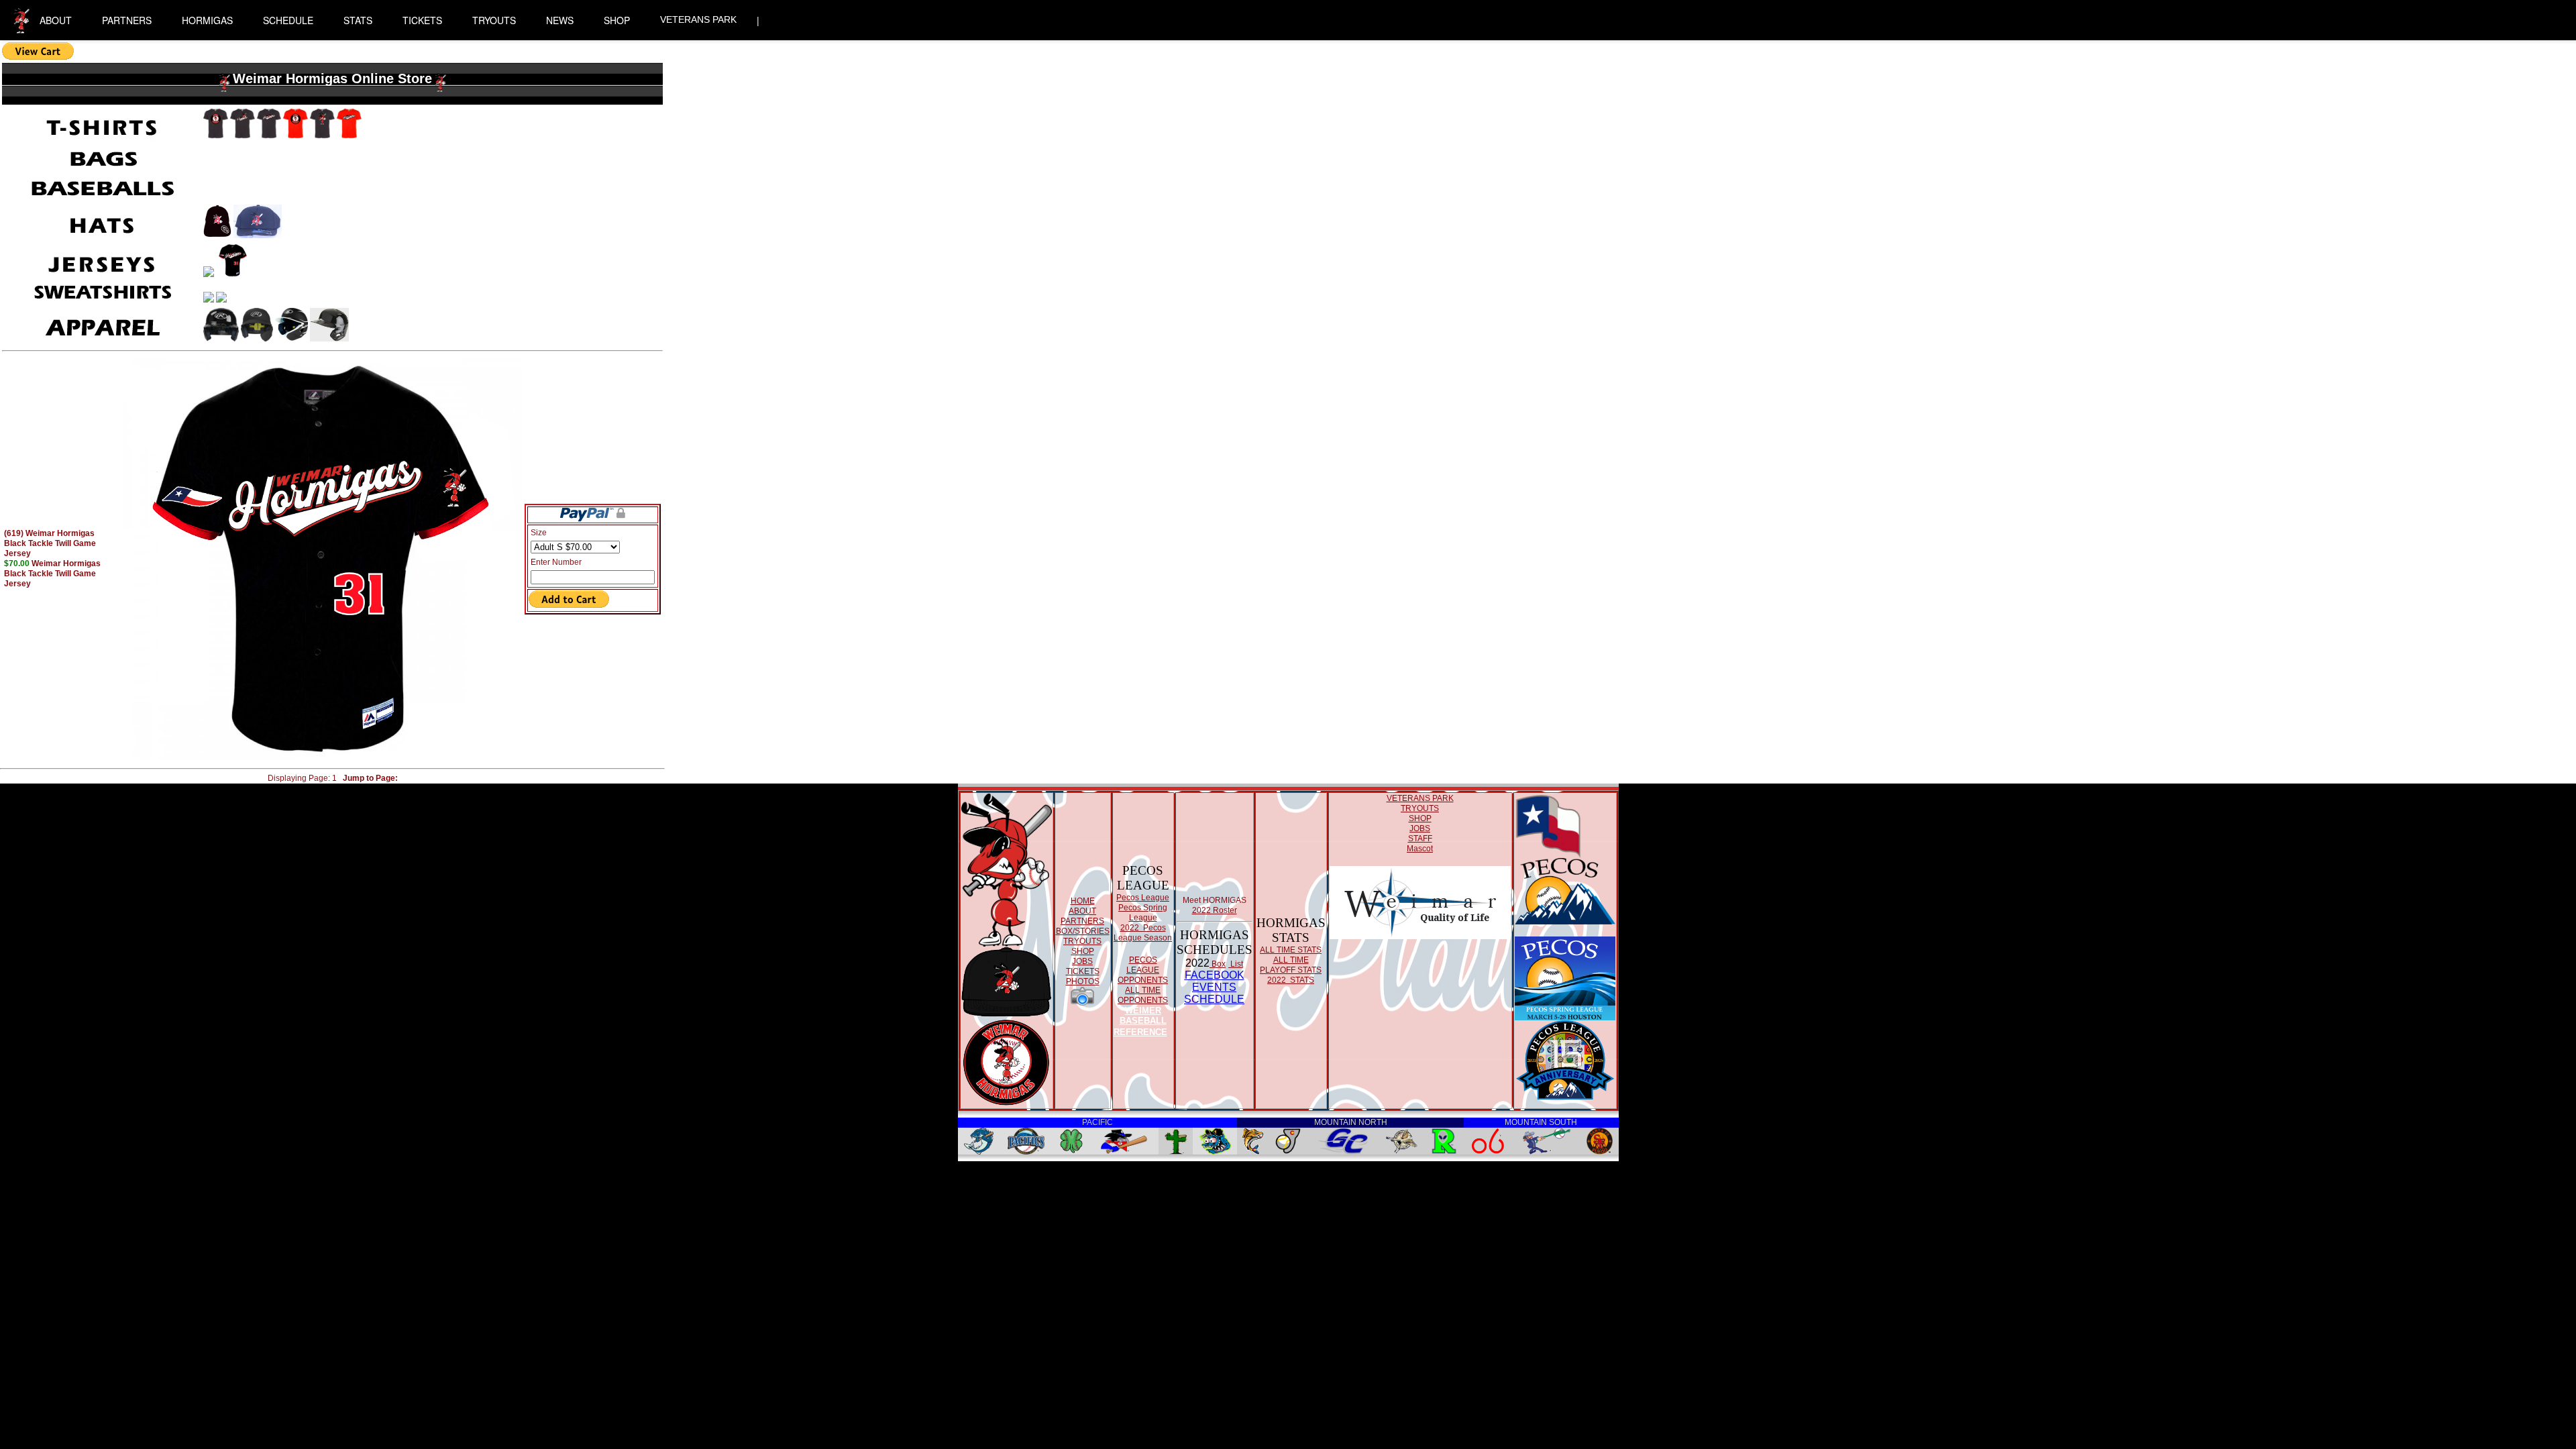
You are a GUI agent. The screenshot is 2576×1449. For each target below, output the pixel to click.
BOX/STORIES (1083, 931)
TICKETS (422, 20)
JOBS (1082, 961)
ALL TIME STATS (1291, 950)
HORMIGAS (207, 20)
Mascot (1420, 849)
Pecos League (1143, 898)
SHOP (617, 20)
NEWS (560, 20)
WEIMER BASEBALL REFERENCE (1140, 1021)
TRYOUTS (494, 20)
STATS (358, 20)
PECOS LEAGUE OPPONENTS (1143, 970)
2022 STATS (1291, 980)
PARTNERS (127, 20)
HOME (1083, 901)
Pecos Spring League (1143, 913)
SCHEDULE (288, 20)
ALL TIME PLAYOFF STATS (1291, 965)
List (1236, 964)
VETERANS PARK (698, 19)
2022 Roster (1215, 910)
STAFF (1420, 839)
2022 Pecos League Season (1143, 933)
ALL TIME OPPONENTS (1143, 995)
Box (1218, 964)
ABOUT (56, 20)
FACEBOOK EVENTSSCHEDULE (1214, 987)
